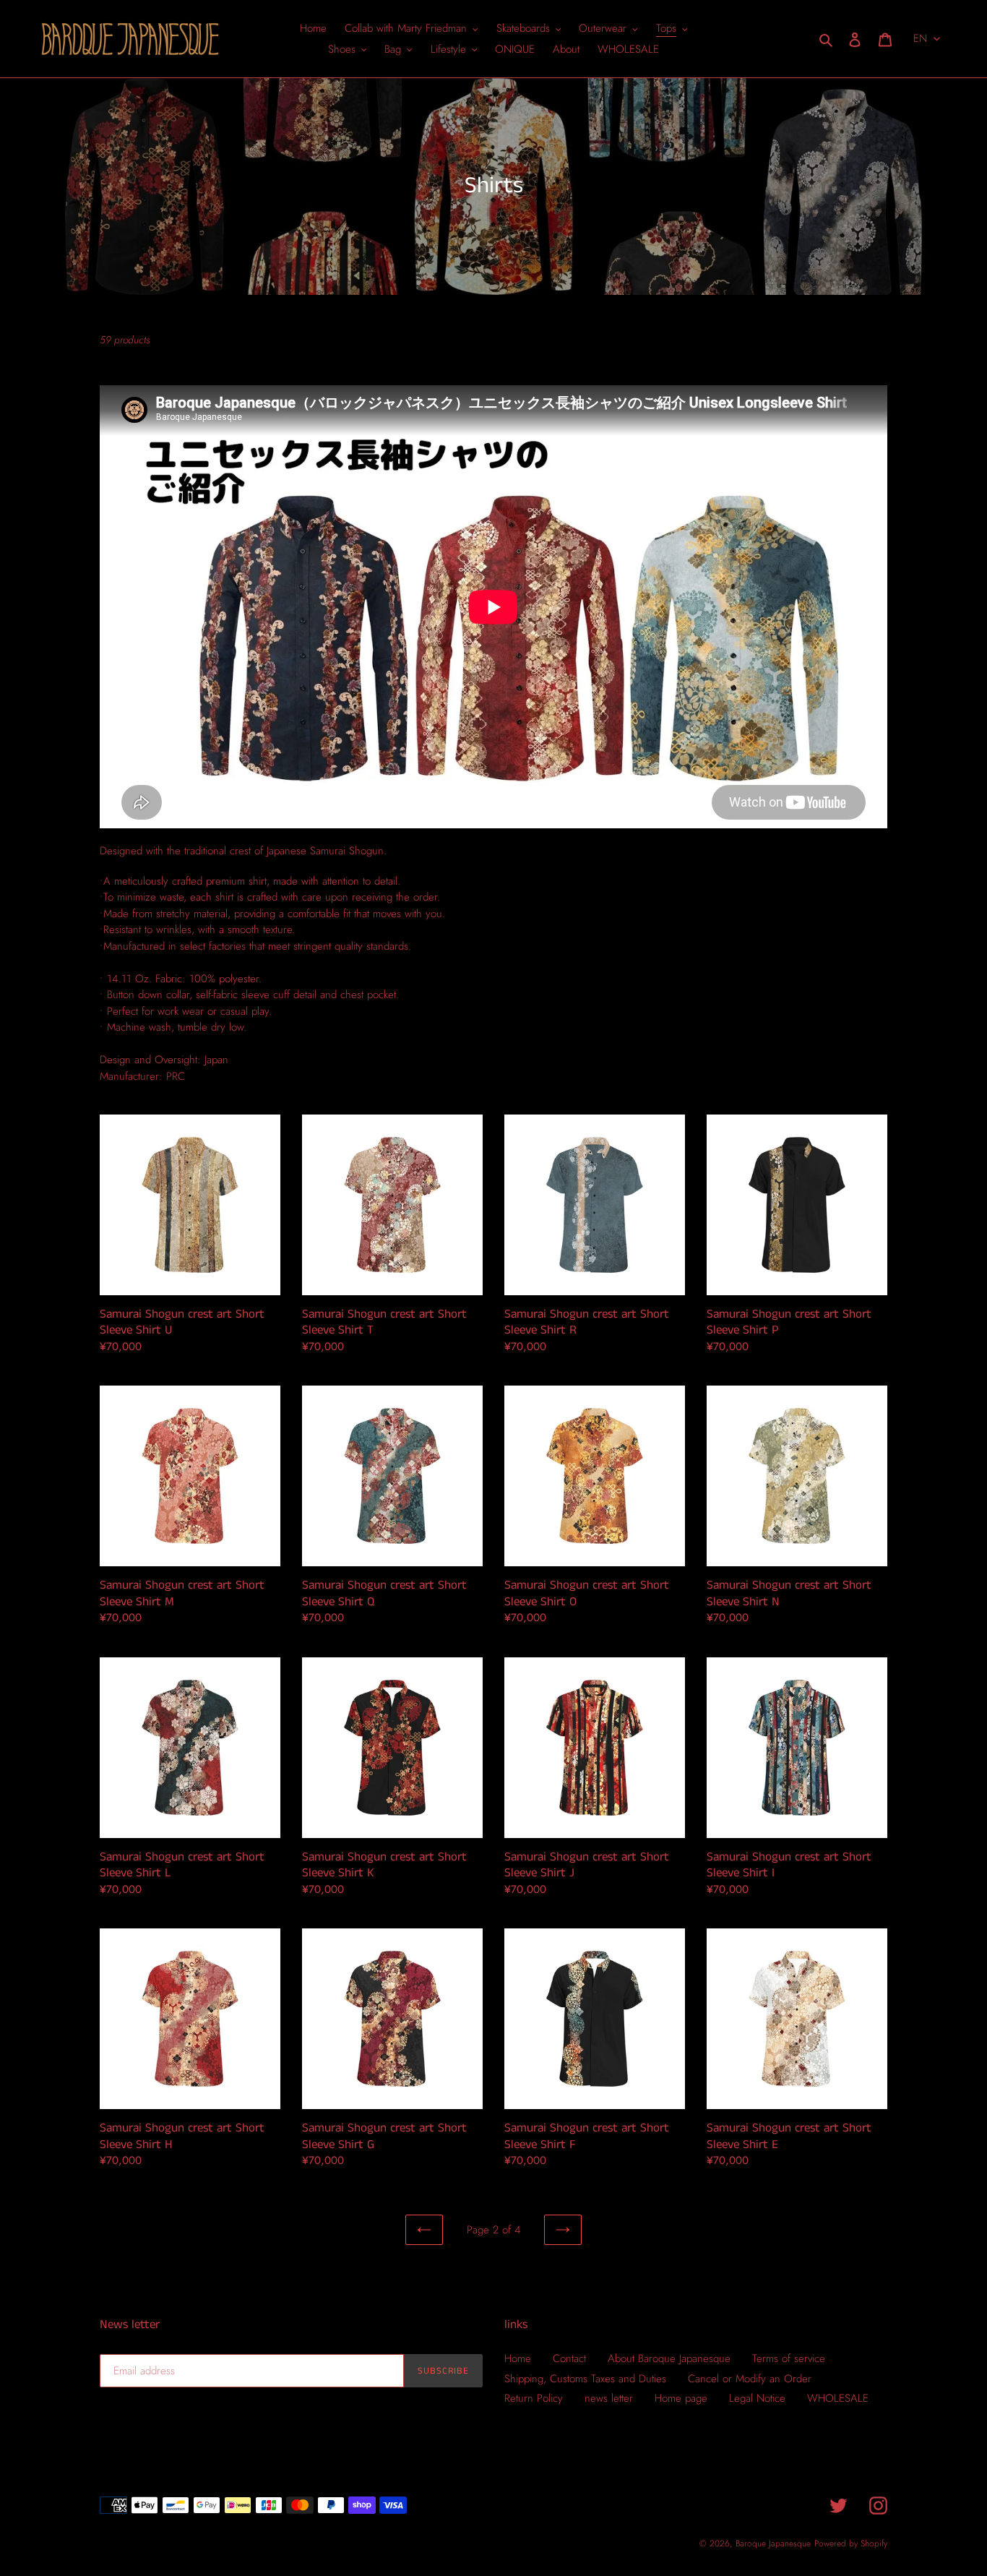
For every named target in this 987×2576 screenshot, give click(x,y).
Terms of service (789, 2358)
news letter (609, 2398)
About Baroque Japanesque (669, 2358)
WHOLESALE (838, 2398)
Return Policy (534, 2398)
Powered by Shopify (851, 2543)
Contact (569, 2358)
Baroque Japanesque (773, 2543)
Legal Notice (757, 2398)
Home (518, 2358)
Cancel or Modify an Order (750, 2379)
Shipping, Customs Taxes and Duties (585, 2379)
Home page (681, 2398)
